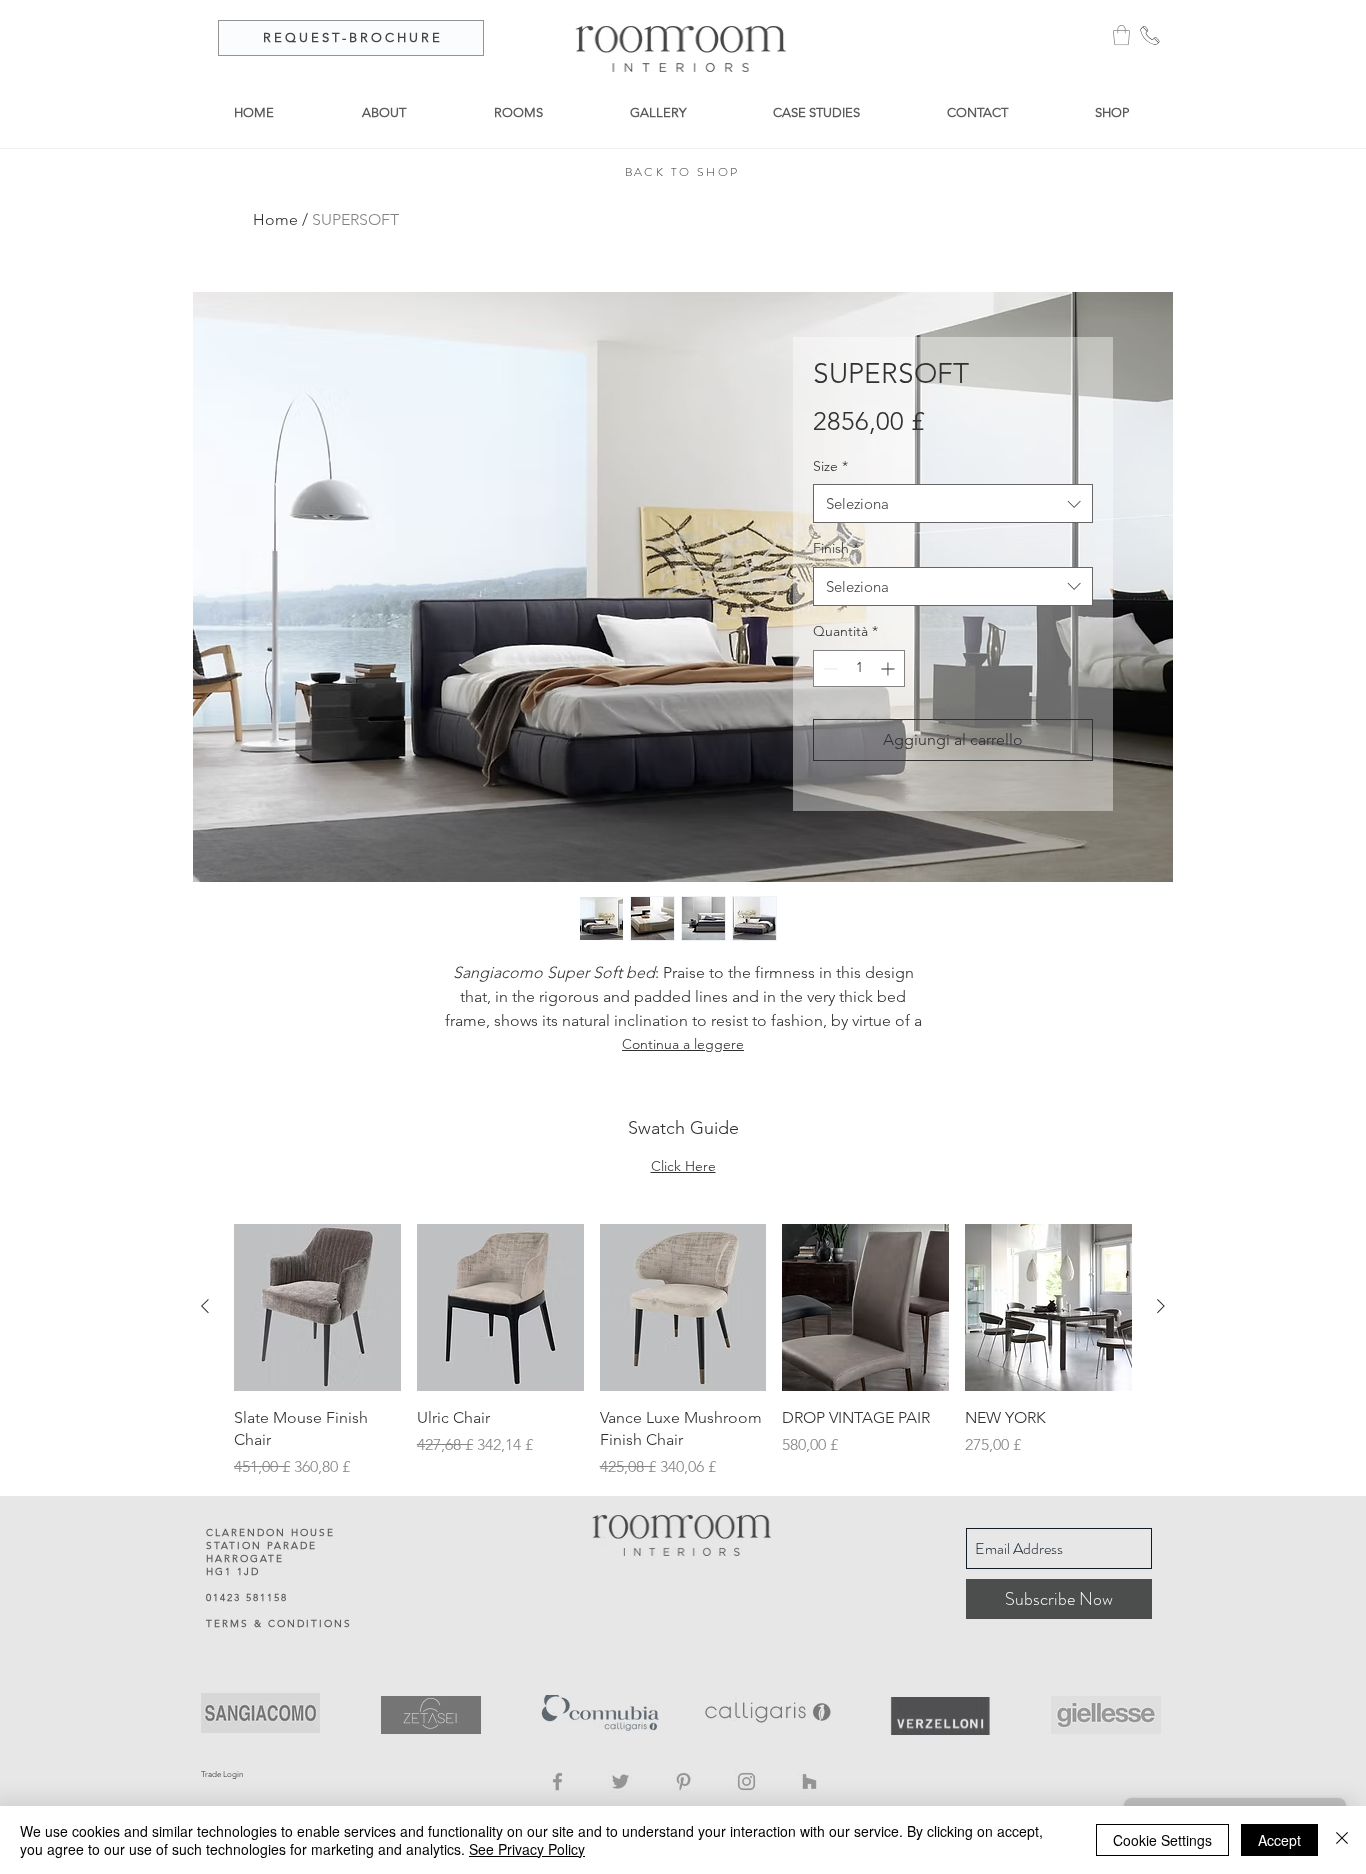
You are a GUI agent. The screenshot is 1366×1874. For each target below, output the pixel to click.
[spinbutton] (859, 668)
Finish (836, 548)
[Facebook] (557, 1781)
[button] (1121, 35)
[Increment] (889, 668)
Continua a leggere (683, 1044)
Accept (1279, 1840)
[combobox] (953, 503)
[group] (683, 1352)
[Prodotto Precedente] (205, 1306)
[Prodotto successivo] (1161, 1306)
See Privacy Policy (527, 1849)
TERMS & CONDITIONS (279, 1623)
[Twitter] (620, 1781)
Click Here (683, 1166)
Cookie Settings (1162, 1840)
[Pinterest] (683, 1781)
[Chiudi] (1342, 1840)
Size (830, 466)
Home (275, 219)
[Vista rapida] (317, 1307)
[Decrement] (828, 668)
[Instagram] (746, 1781)
